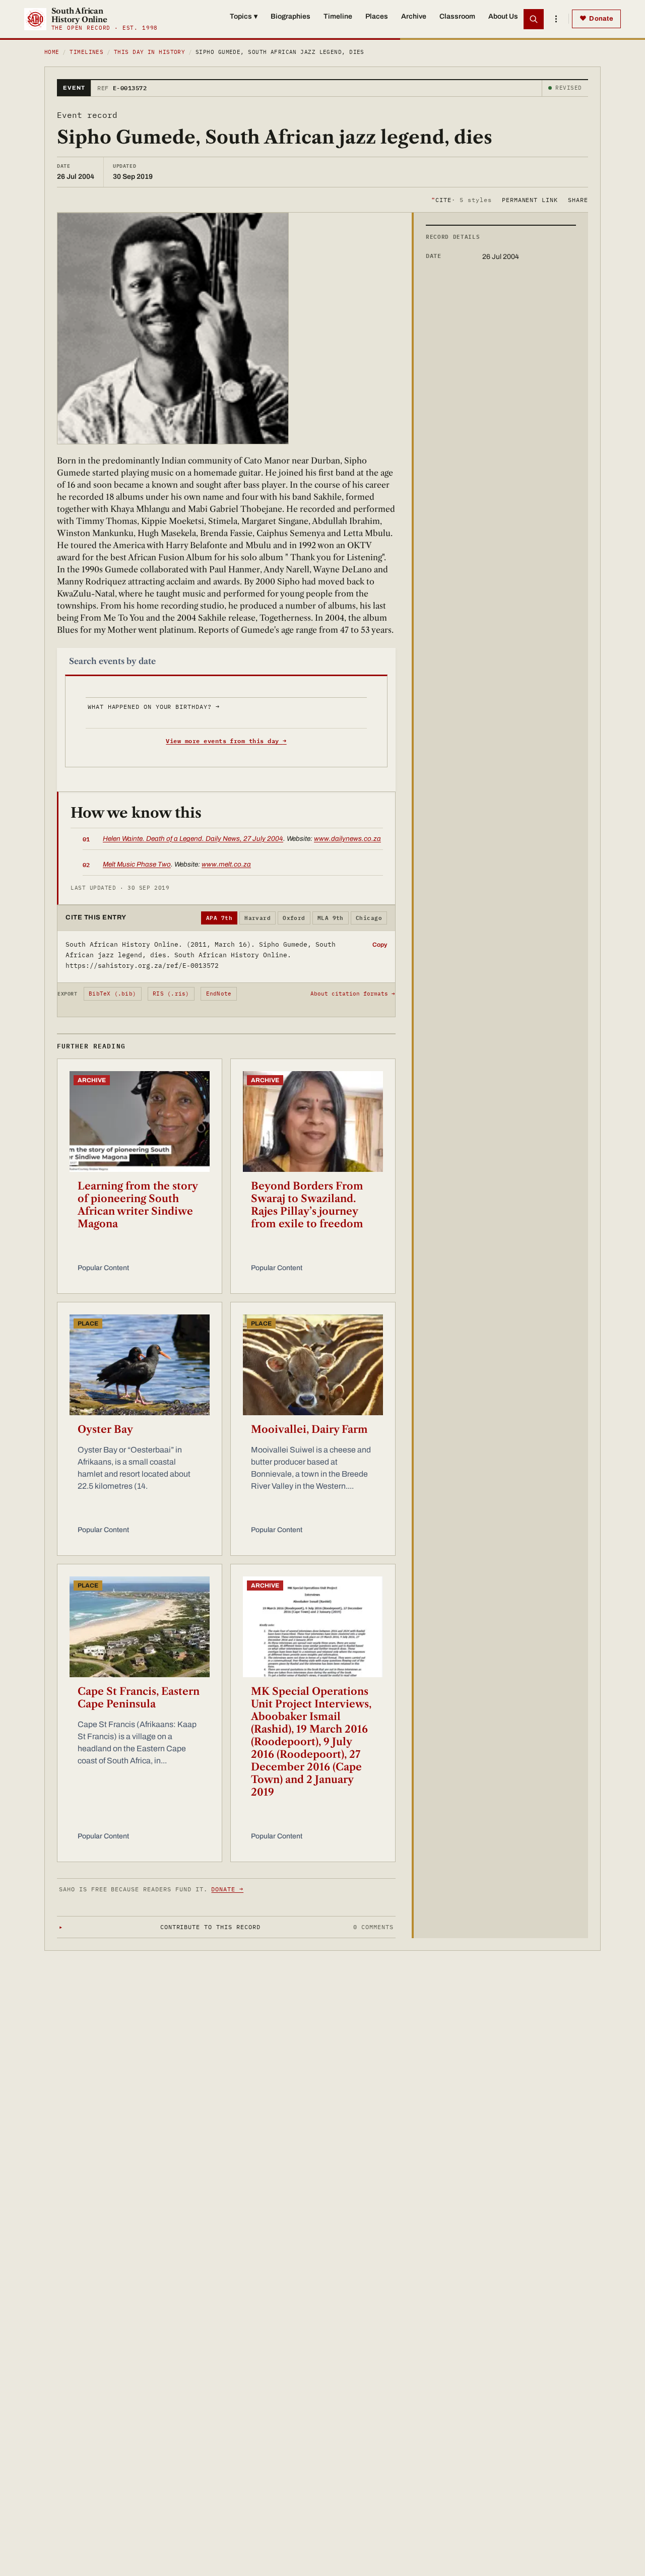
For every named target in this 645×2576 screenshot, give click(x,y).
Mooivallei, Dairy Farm (309, 1429)
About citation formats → (353, 994)
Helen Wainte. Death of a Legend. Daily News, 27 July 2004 (193, 839)
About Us (503, 16)
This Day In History (149, 52)
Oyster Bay (105, 1429)
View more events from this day (226, 741)
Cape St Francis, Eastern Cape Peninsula (139, 1698)
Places (377, 16)
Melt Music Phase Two (137, 864)
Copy (380, 945)
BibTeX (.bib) (112, 994)
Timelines (86, 52)
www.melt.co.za (226, 864)
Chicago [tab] (369, 918)
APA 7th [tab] (219, 918)
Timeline (338, 16)
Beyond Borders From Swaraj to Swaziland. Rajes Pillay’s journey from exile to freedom (307, 1205)
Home (52, 52)
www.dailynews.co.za (347, 839)
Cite (461, 199)
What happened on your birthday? (153, 707)
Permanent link (530, 199)
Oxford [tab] (294, 918)
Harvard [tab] (257, 918)
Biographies (291, 16)
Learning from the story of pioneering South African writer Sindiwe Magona (138, 1205)
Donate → (227, 1889)
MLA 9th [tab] (331, 918)
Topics (244, 16)
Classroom (457, 16)
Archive (414, 16)
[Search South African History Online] (534, 19)
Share (578, 199)
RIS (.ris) (171, 994)
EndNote (219, 994)
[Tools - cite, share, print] (556, 19)
